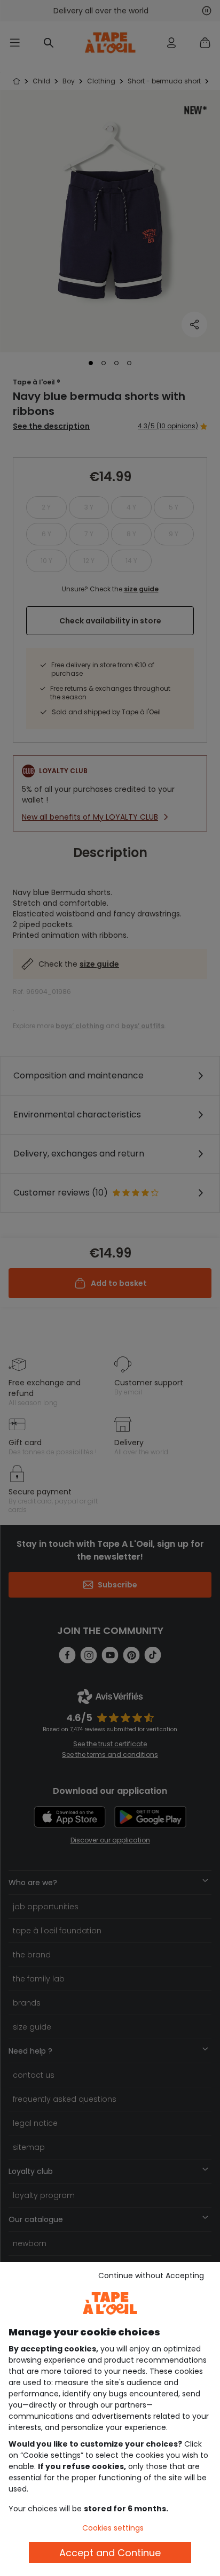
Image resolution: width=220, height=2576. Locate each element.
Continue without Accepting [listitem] (151, 2276)
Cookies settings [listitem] (113, 2528)
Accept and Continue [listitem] (110, 2553)
